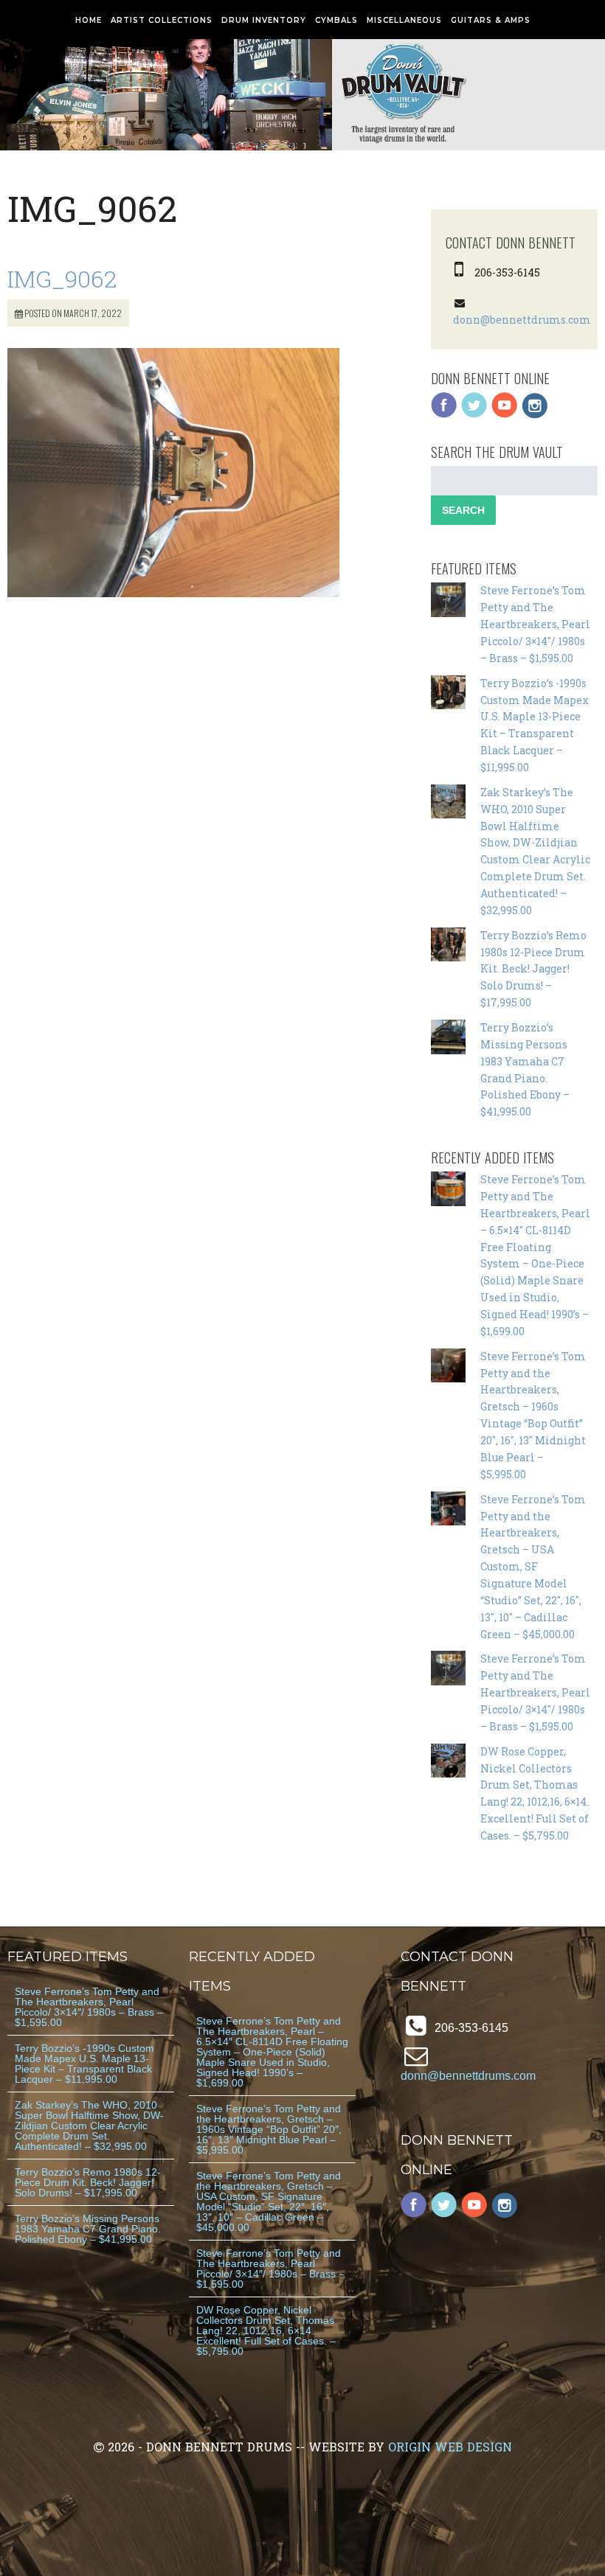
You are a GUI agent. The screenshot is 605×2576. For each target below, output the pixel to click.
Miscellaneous (404, 20)
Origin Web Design (450, 2447)
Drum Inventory (264, 20)
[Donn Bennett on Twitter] (474, 415)
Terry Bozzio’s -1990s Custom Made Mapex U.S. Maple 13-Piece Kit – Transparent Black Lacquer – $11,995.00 (84, 2064)
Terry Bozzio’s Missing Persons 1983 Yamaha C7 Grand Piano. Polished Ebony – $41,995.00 (88, 2229)
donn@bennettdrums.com (522, 320)
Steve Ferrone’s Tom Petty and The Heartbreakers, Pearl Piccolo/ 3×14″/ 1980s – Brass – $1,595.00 (535, 624)
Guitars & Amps (491, 20)
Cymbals (336, 20)
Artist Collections (162, 20)
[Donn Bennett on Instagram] (535, 415)
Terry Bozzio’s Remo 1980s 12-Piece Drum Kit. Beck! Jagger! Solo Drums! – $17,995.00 (533, 969)
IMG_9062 (62, 278)
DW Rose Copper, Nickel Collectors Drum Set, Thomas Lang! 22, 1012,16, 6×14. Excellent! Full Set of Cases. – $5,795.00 (266, 2330)
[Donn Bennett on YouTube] (505, 415)
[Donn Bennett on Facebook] (444, 415)
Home (89, 20)
